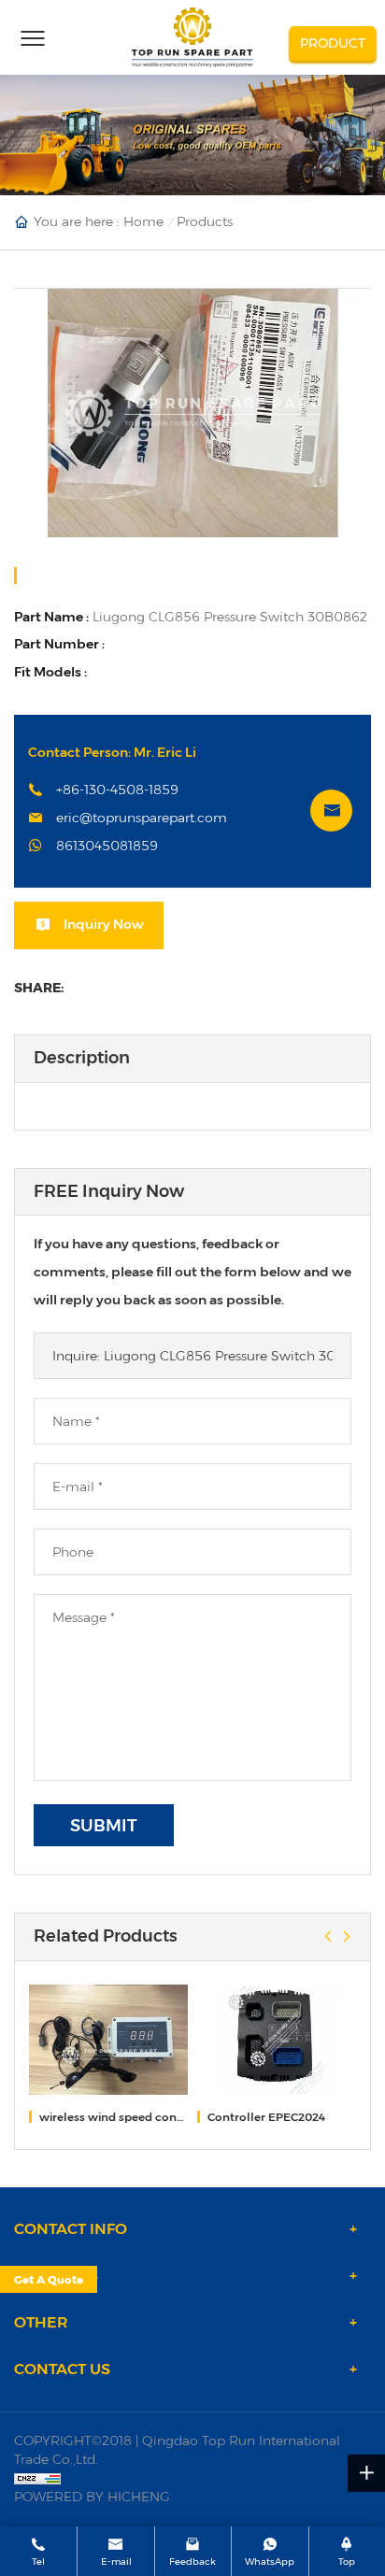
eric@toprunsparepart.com (142, 818)
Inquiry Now (104, 924)
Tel (38, 2562)
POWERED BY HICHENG (92, 2497)
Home (143, 221)
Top (347, 2562)
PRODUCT (333, 43)
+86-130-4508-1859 (117, 790)
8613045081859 (107, 846)
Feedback (192, 2562)
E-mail (116, 2562)
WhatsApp (270, 2562)
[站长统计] (192, 2478)
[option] (192, 413)
